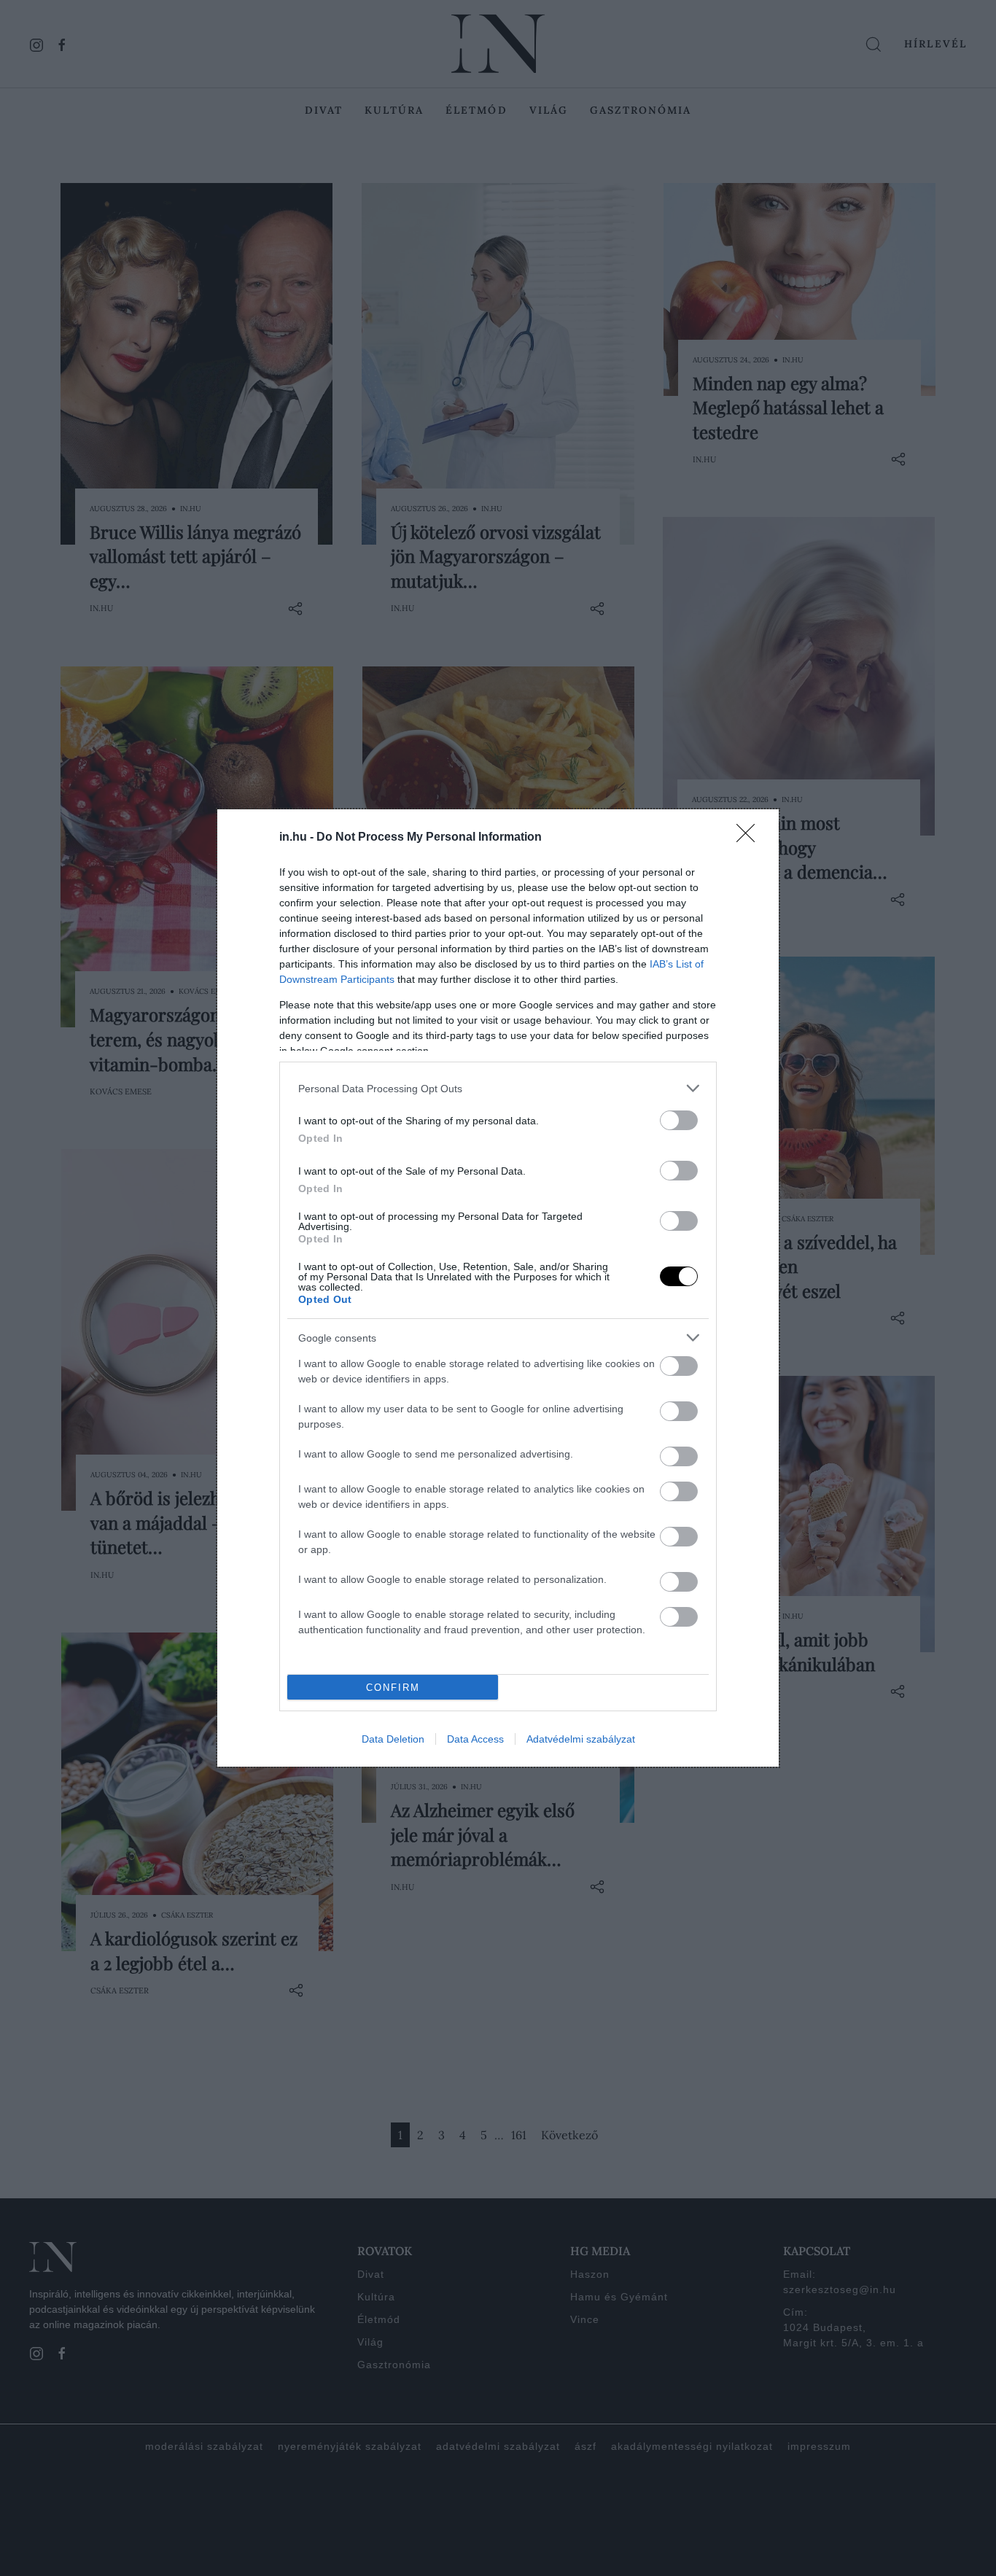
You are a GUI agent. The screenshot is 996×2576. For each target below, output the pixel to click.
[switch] (679, 1120)
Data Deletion (393, 1739)
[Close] (750, 838)
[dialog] (498, 1288)
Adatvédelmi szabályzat (581, 1739)
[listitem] (498, 1088)
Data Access (475, 1739)
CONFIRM (393, 1688)
